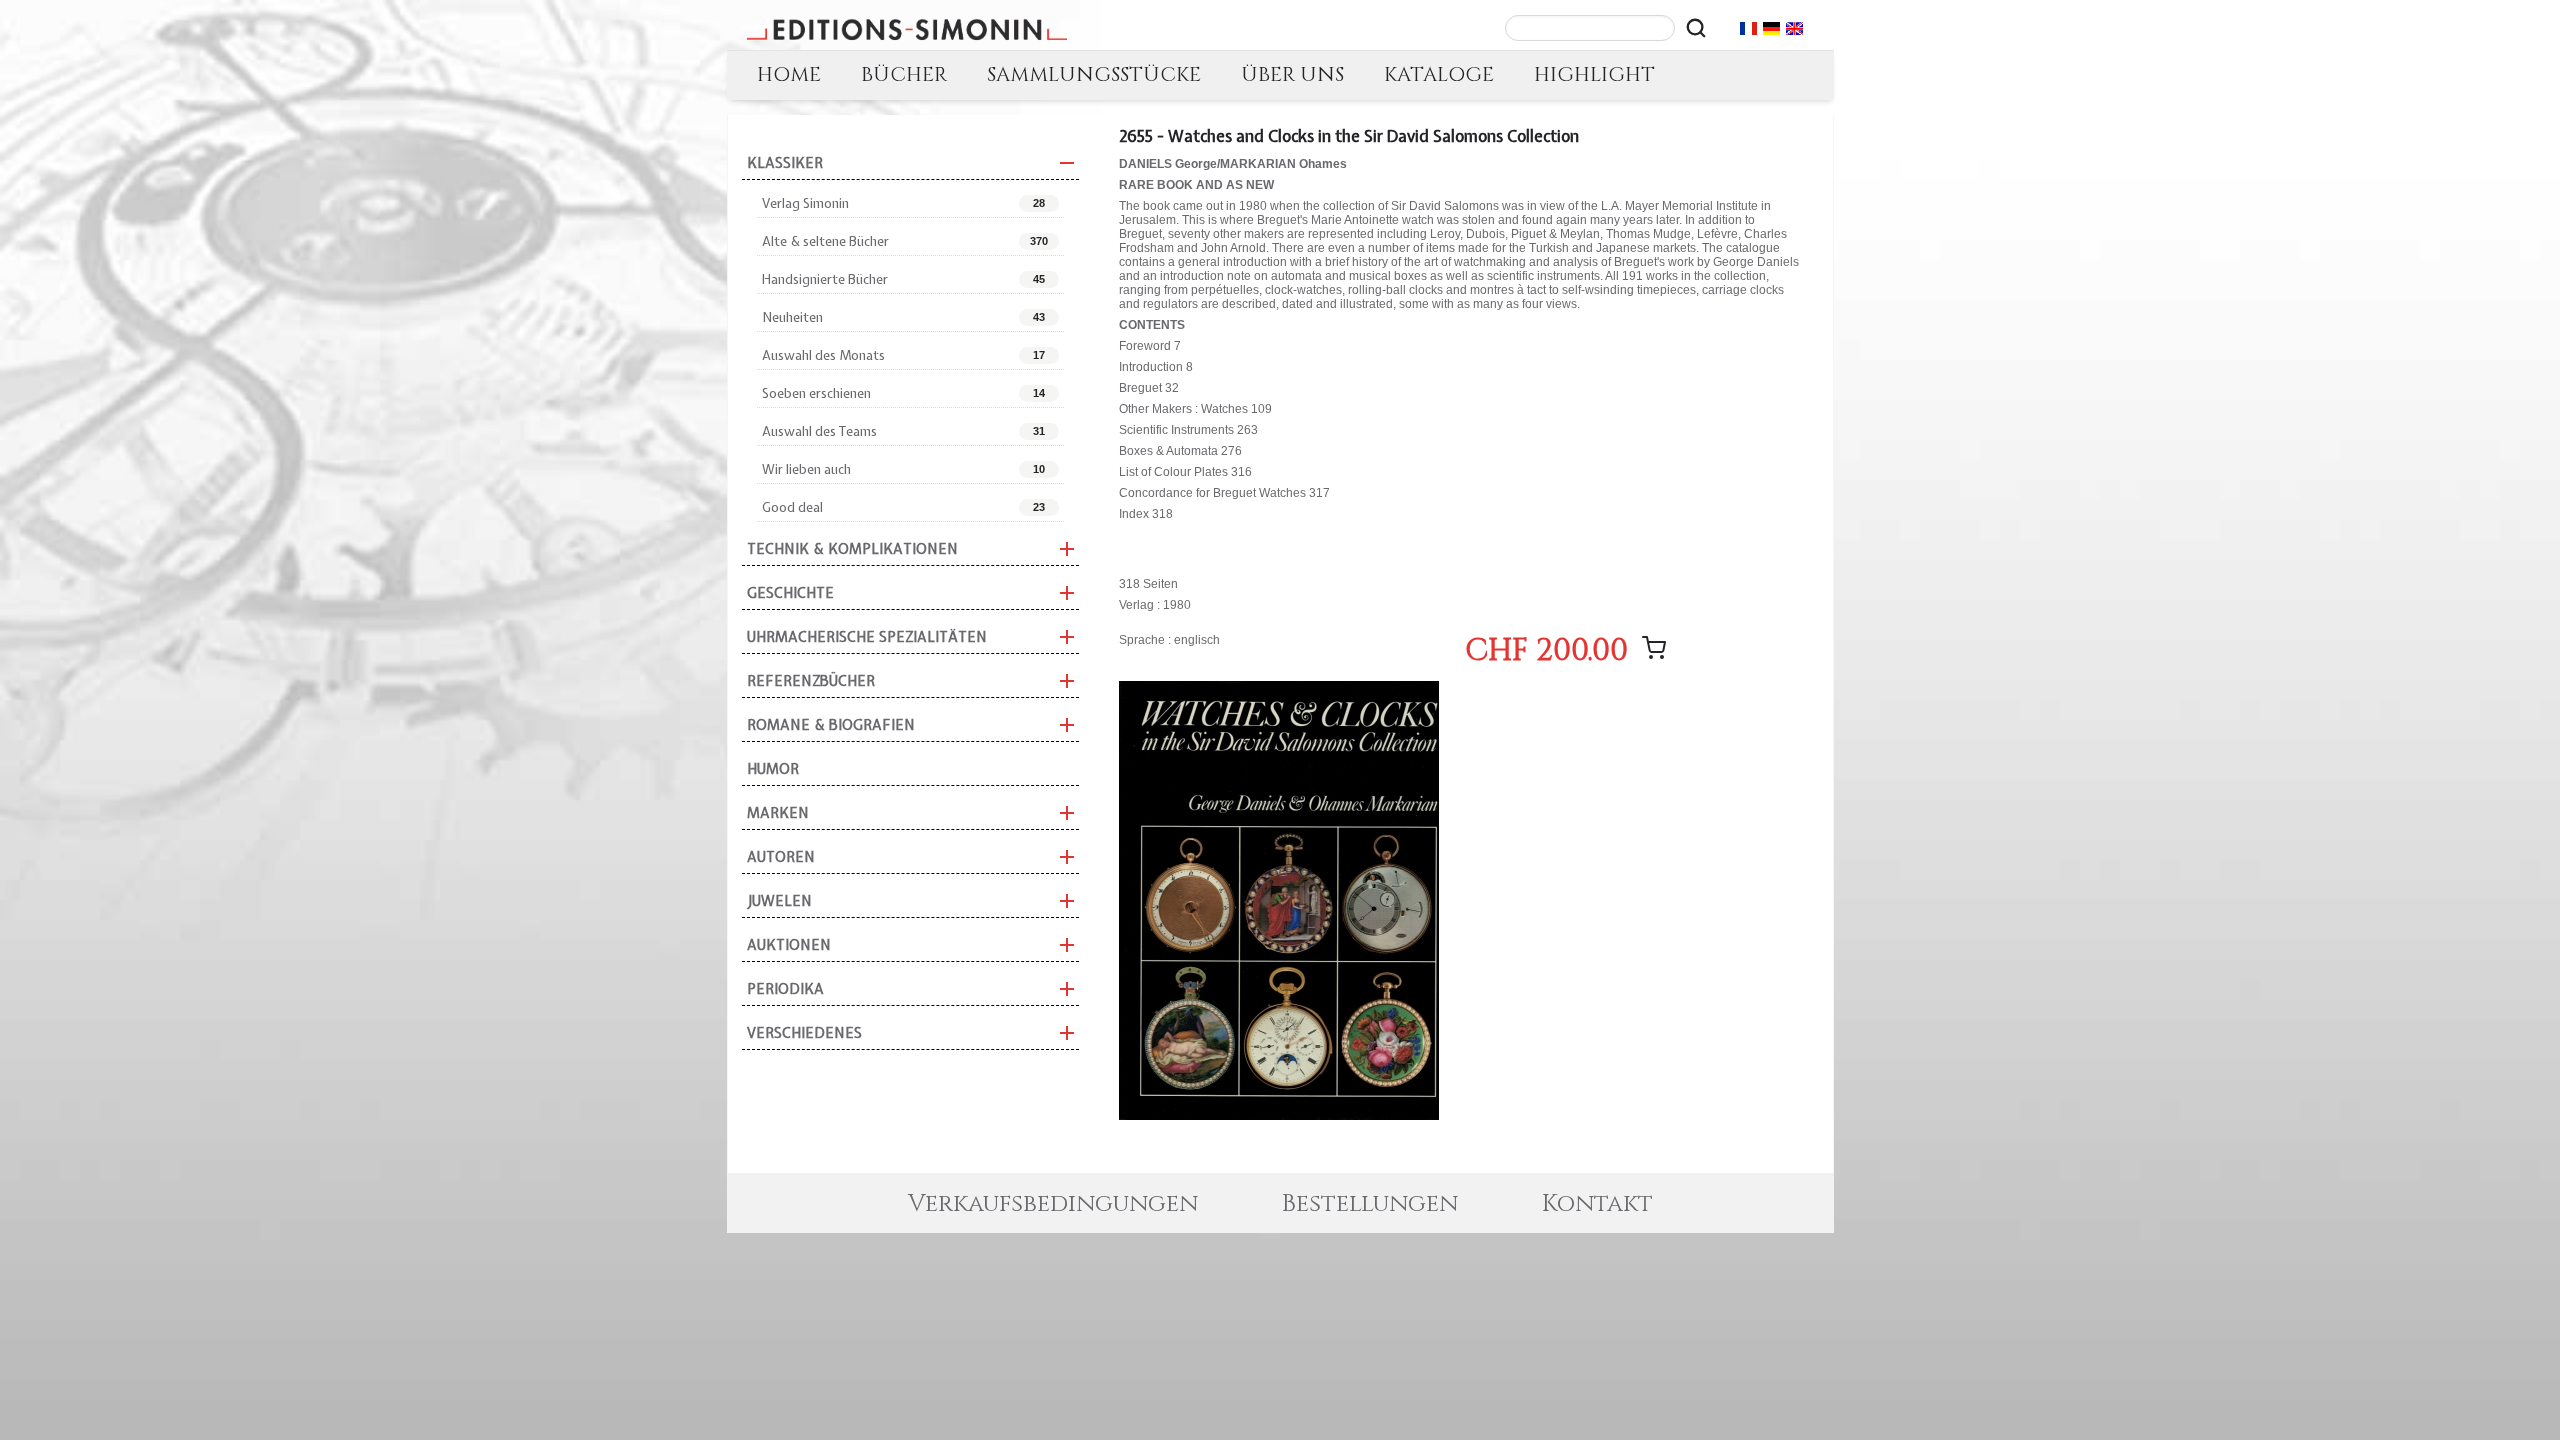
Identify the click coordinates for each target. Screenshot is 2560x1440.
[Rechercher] (1696, 28)
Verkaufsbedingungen (1053, 1204)
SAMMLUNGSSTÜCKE (1094, 74)
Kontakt (1597, 1204)
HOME (789, 74)
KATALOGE (1439, 74)
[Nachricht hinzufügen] (1654, 648)
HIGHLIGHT (1594, 74)
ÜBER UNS (1292, 74)
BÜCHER (904, 74)
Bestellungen (1370, 1204)
